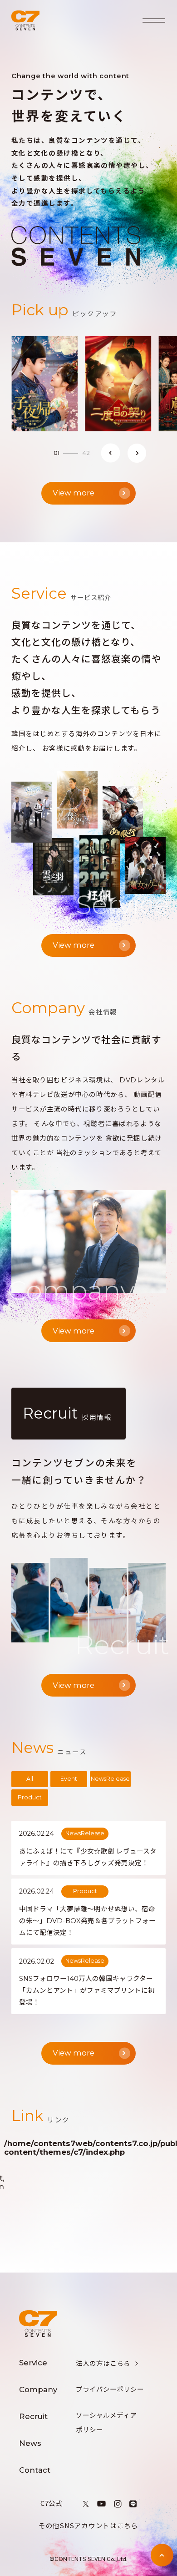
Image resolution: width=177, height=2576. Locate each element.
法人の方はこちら (103, 2364)
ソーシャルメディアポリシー (106, 2423)
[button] (111, 453)
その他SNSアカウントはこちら (88, 2525)
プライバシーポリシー (110, 2389)
